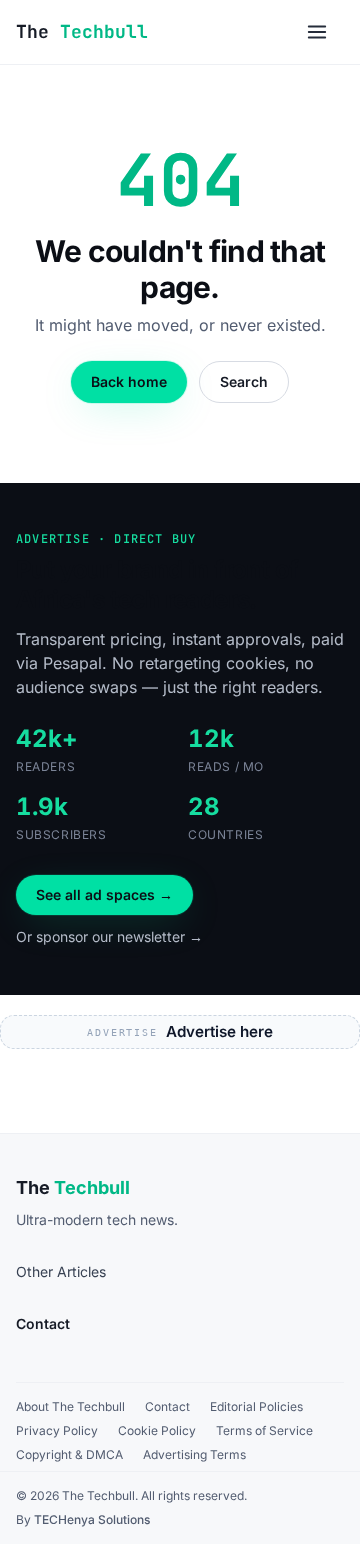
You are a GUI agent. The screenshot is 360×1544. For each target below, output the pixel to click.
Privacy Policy (57, 1430)
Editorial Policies (256, 1406)
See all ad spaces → (104, 894)
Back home (129, 381)
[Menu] (317, 32)
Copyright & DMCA (69, 1454)
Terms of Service (264, 1430)
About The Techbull (70, 1406)
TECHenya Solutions (92, 1519)
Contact (167, 1406)
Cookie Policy (157, 1430)
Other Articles (61, 1271)
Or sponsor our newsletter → (109, 936)
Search (244, 381)
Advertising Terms (194, 1454)
